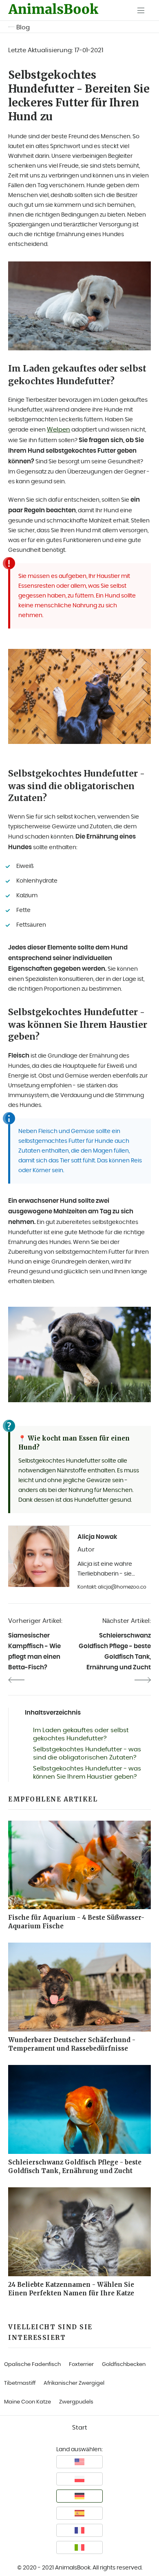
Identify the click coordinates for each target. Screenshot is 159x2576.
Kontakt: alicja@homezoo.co (112, 1587)
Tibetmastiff (20, 2383)
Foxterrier (81, 2365)
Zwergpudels (76, 2402)
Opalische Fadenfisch (32, 2365)
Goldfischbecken (124, 2365)
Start (80, 2428)
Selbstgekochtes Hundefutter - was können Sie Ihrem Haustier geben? (87, 1773)
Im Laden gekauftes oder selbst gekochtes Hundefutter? (81, 1734)
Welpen (59, 430)
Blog (23, 28)
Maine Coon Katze (28, 2402)
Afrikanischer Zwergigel (74, 2383)
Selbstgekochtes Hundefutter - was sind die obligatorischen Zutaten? (87, 1754)
